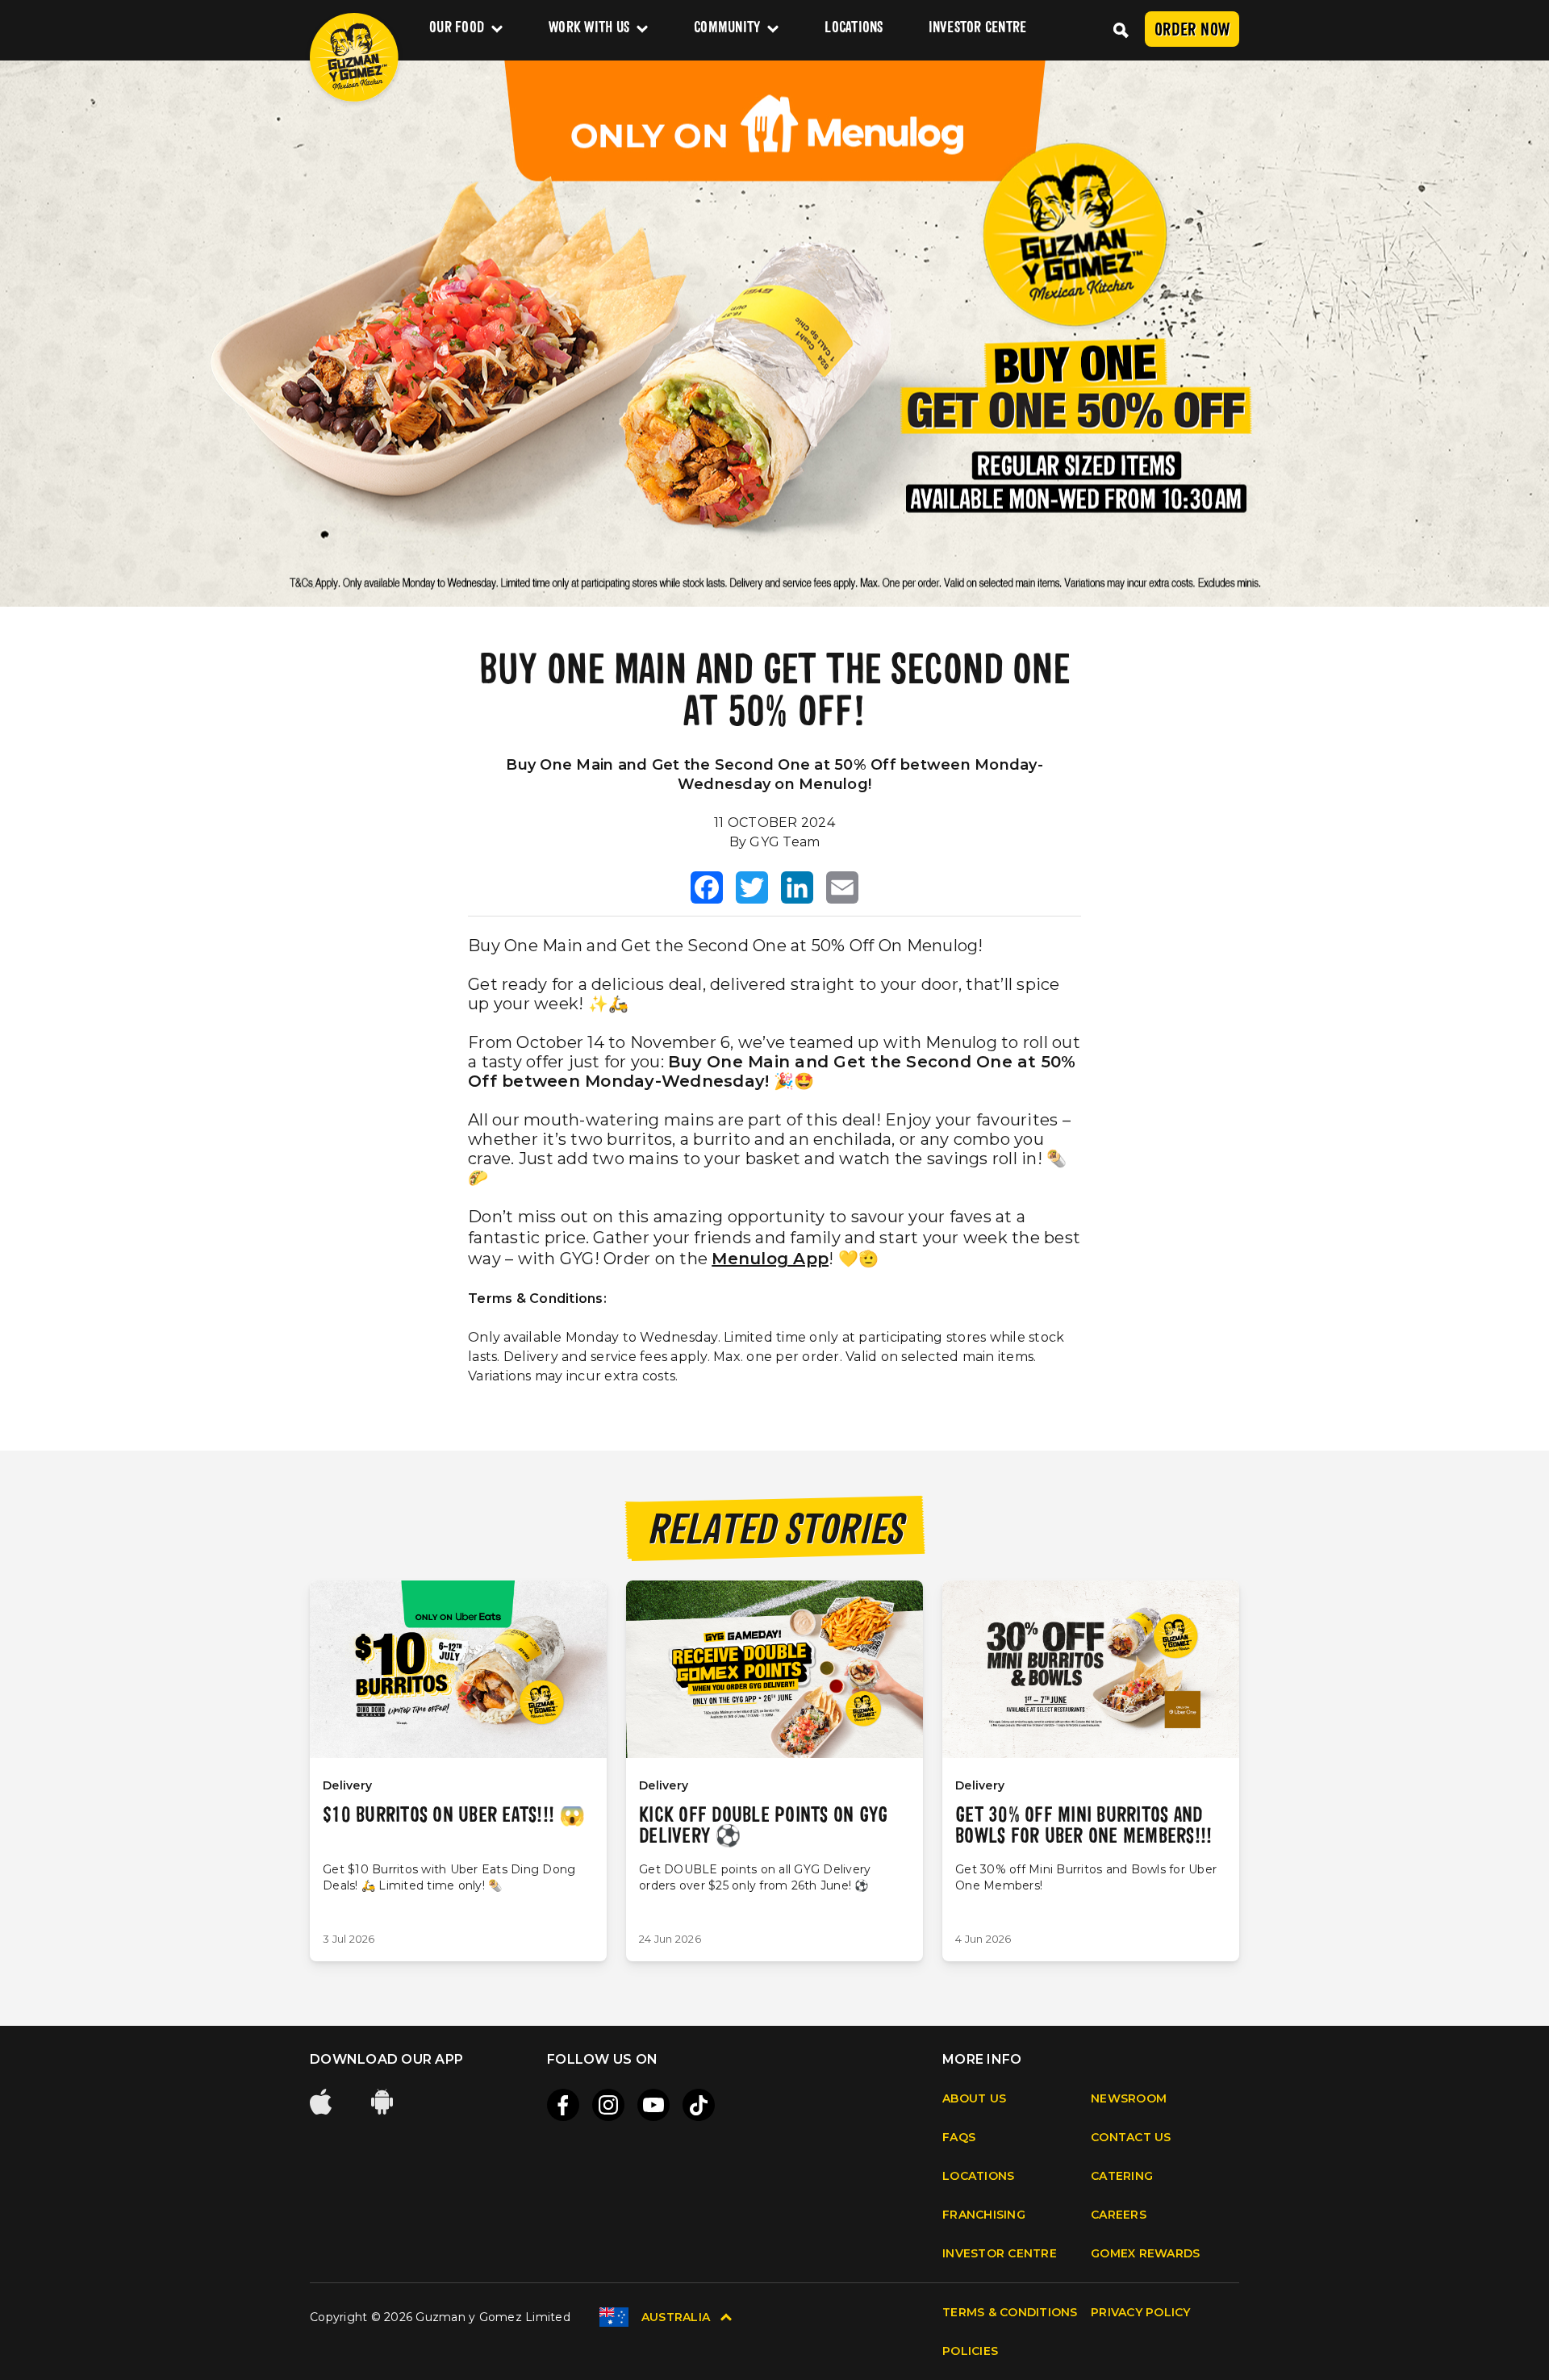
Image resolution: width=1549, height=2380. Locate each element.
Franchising (984, 2215)
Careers (1119, 2215)
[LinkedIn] (797, 887)
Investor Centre (978, 29)
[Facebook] (707, 887)
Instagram (608, 2105)
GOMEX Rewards (1145, 2253)
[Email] (842, 887)
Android (384, 2102)
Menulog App (770, 1259)
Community (727, 29)
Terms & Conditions (1010, 2312)
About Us (974, 2098)
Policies (970, 2351)
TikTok (699, 2105)
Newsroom (1129, 2098)
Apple (323, 2102)
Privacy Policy (1141, 2312)
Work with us (589, 29)
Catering (1122, 2176)
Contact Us (1131, 2137)
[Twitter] (752, 887)
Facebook (563, 2105)
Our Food (457, 29)
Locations (854, 29)
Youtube (653, 2105)
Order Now (1192, 31)
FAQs (959, 2137)
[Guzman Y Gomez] (354, 57)
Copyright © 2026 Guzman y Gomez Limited (440, 2317)
